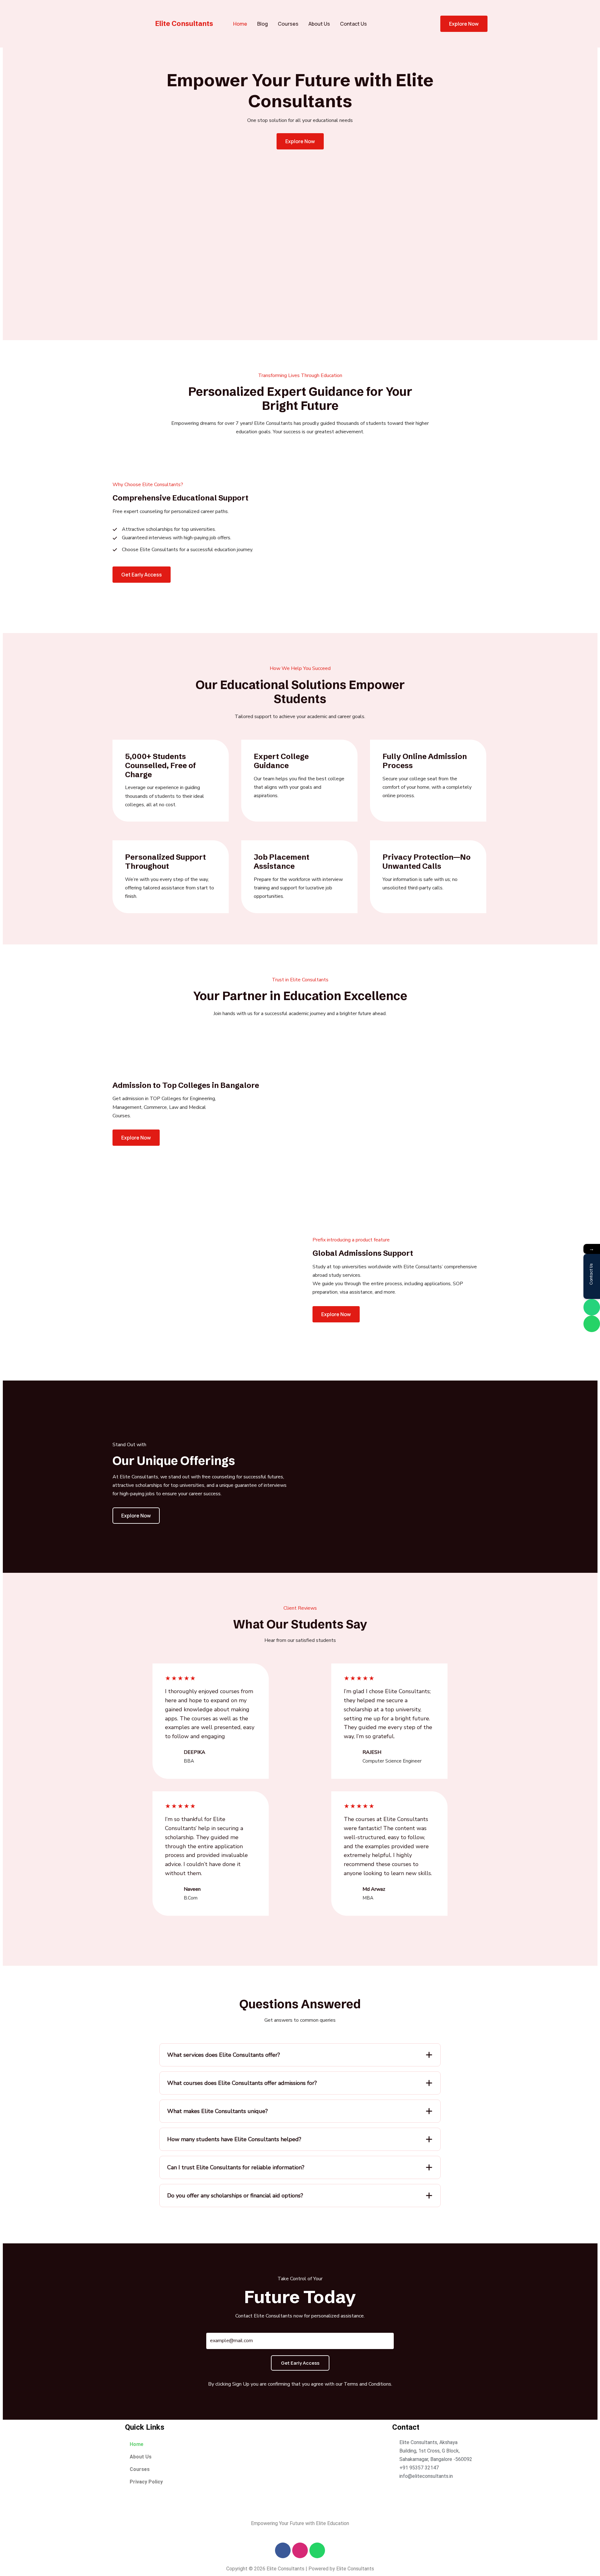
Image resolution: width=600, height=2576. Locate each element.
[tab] (300, 2055)
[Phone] (592, 1307)
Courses (288, 24)
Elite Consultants (184, 24)
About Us (319, 24)
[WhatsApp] (592, 1324)
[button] (142, 575)
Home (240, 24)
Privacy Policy (146, 2482)
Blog (262, 24)
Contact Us (353, 24)
